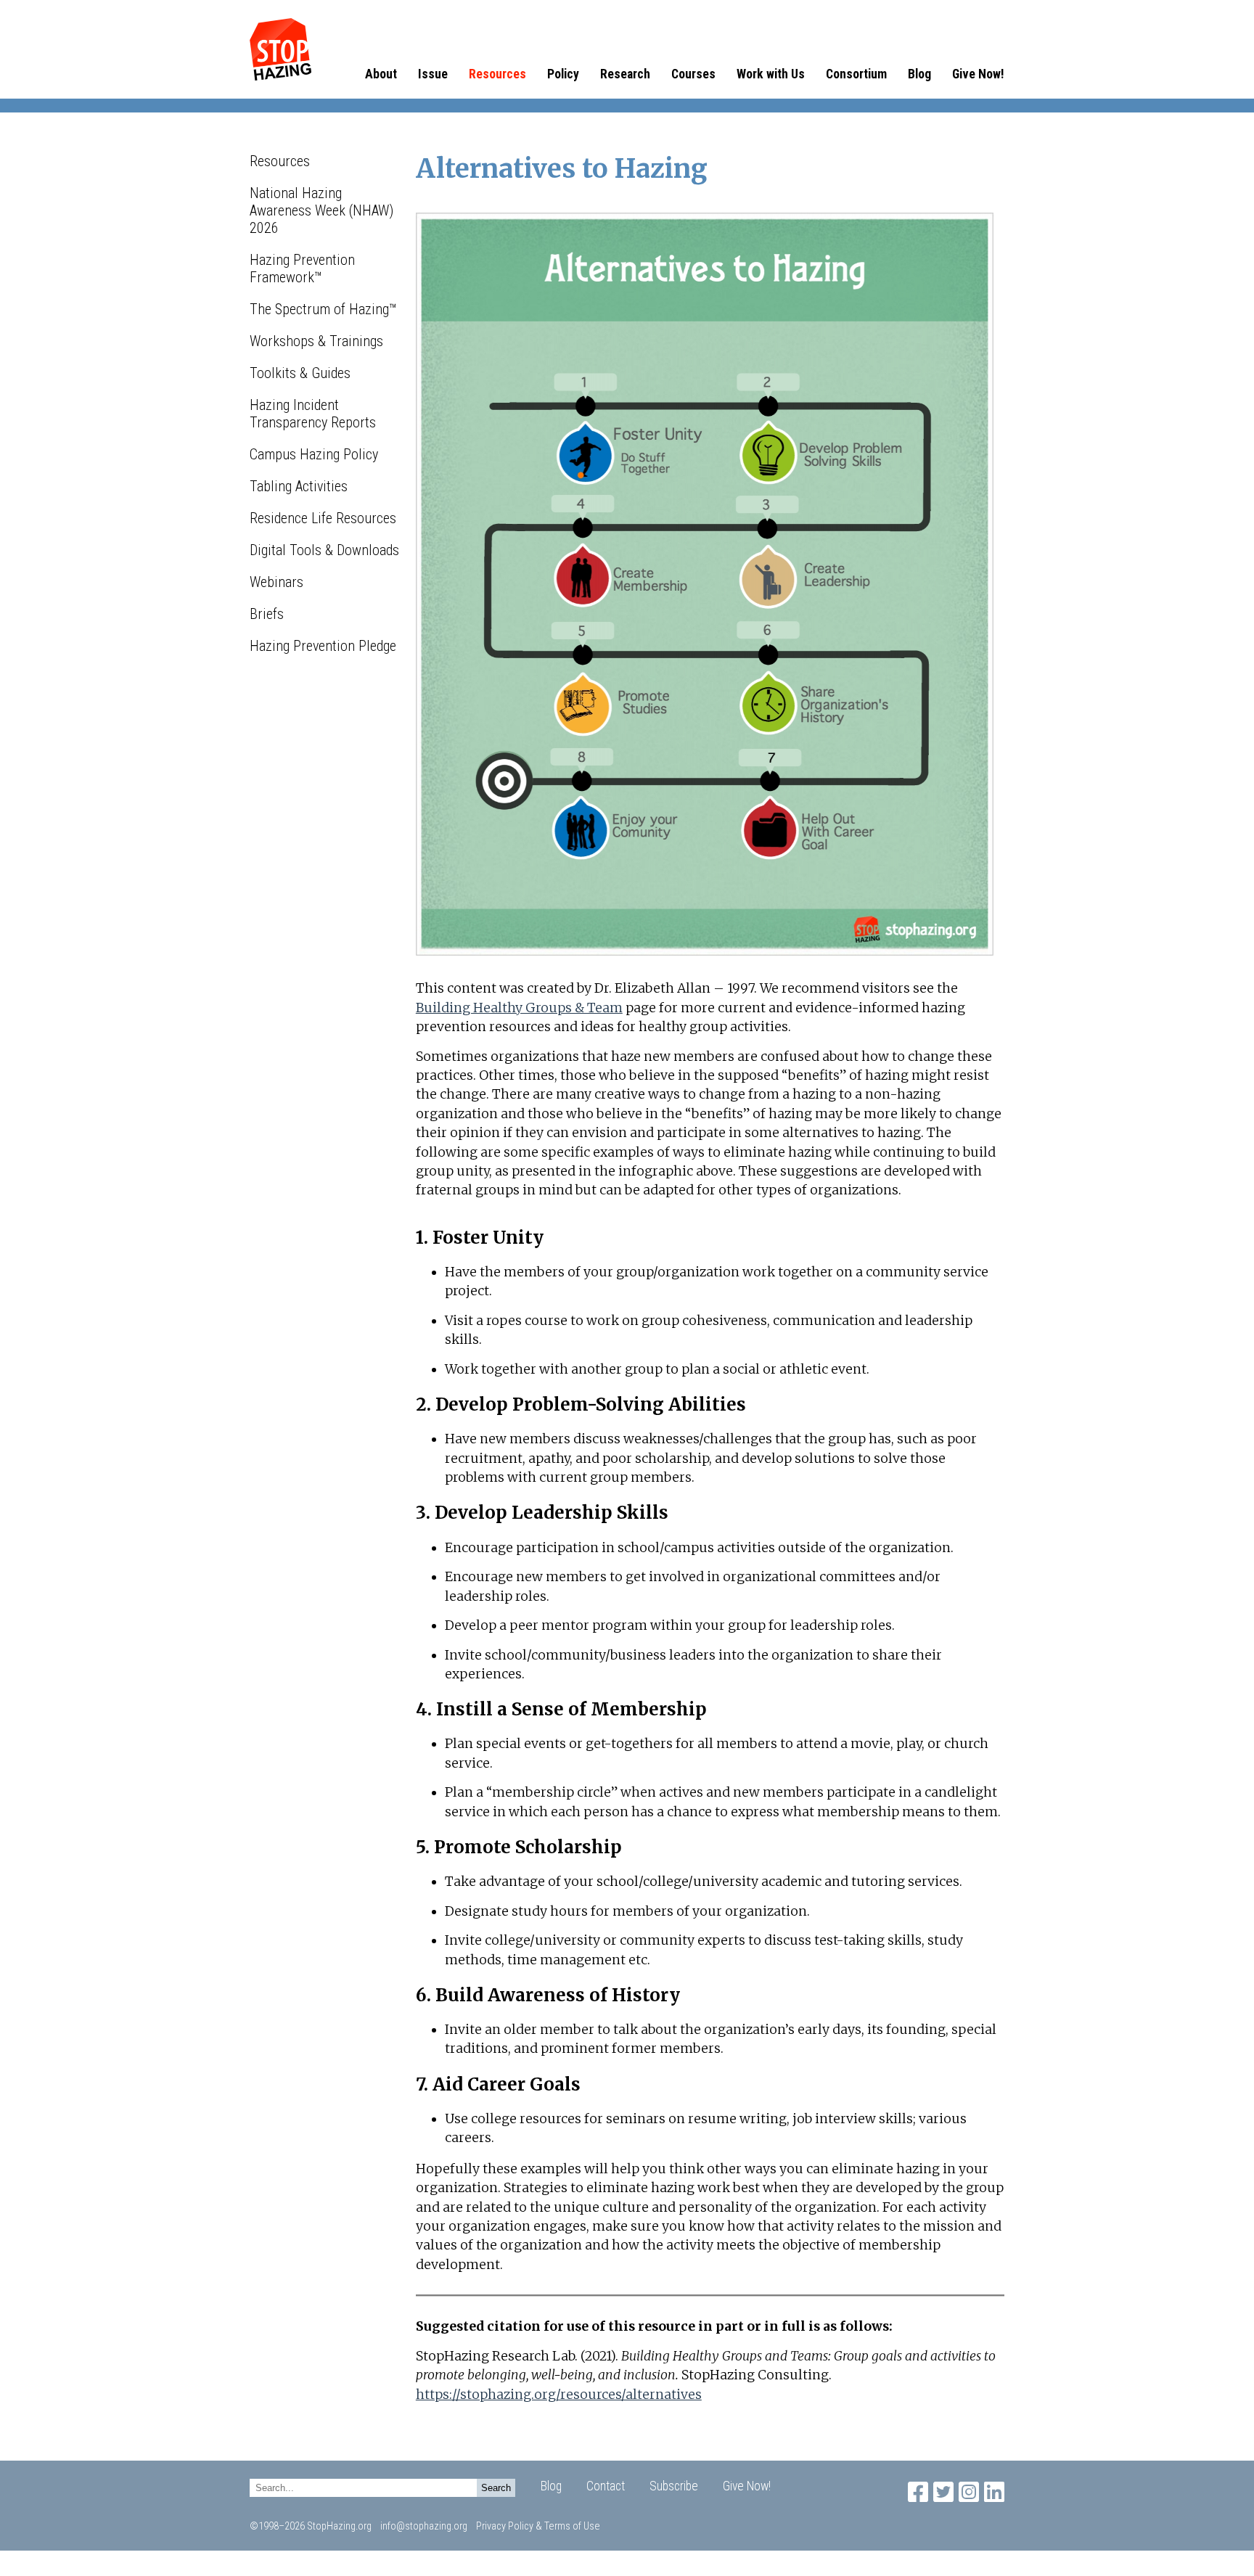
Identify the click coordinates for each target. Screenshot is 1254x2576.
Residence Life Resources (323, 518)
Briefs (267, 614)
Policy (563, 74)
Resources (497, 74)
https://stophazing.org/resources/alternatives (559, 2395)
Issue (433, 74)
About (381, 74)
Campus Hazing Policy (314, 454)
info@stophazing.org (424, 2526)
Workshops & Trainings (316, 341)
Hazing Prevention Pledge (323, 646)
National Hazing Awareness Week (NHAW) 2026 (321, 210)
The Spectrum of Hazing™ (323, 309)
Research (625, 74)
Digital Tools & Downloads (324, 550)
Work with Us (771, 74)
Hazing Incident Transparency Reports (313, 414)
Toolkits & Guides (300, 373)
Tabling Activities (299, 486)
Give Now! (978, 74)
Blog (919, 74)
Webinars (276, 582)
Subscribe (674, 2486)
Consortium (856, 74)
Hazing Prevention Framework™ (302, 268)
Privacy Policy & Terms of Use (538, 2526)
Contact (606, 2486)
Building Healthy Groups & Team (519, 1008)
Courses (693, 74)
